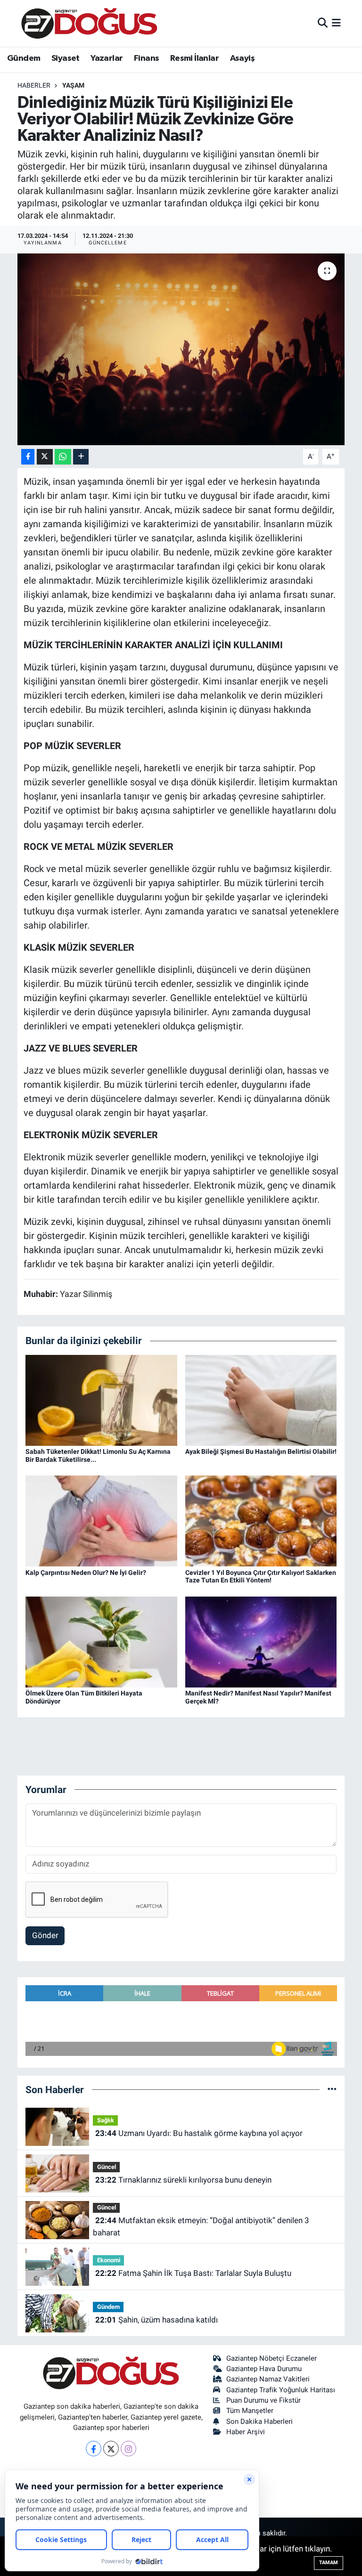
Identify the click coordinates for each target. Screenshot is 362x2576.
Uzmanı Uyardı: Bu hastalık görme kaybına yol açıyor (199, 2133)
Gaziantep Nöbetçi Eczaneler (271, 2358)
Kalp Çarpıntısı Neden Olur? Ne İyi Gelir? (86, 1573)
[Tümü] (332, 2089)
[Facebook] (94, 2449)
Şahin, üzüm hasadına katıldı (156, 2320)
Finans (146, 58)
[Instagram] (128, 2449)
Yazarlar (107, 58)
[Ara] (323, 23)
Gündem (24, 58)
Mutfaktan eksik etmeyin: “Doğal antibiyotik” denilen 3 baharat (201, 2226)
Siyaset (66, 58)
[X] (111, 2449)
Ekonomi (109, 2260)
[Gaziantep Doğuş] (89, 23)
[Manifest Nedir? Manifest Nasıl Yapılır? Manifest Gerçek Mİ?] (261, 1641)
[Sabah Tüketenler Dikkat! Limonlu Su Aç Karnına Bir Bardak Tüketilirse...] (101, 1400)
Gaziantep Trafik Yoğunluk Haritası (281, 2390)
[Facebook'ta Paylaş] (28, 457)
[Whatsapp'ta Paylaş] (63, 457)
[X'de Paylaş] (45, 457)
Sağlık (106, 2120)
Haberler (34, 85)
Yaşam (73, 85)
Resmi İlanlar (194, 58)
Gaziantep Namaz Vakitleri (268, 2379)
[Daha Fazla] (81, 457)
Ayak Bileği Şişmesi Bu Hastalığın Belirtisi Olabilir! (261, 1451)
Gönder (45, 1935)
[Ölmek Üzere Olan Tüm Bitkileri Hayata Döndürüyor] (101, 1641)
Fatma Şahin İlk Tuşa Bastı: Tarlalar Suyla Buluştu (193, 2273)
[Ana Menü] (336, 23)
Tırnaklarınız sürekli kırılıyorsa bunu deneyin (183, 2180)
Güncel (107, 2167)
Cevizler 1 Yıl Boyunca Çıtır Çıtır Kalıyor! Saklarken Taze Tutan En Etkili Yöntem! (261, 1577)
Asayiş (242, 58)
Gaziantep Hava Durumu (264, 2369)
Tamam (329, 2563)
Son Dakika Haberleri (259, 2421)
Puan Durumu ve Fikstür (263, 2400)
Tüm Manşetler (250, 2411)
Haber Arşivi (246, 2432)
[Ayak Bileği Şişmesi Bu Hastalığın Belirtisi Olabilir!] (261, 1400)
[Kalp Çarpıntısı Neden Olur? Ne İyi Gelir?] (101, 1520)
